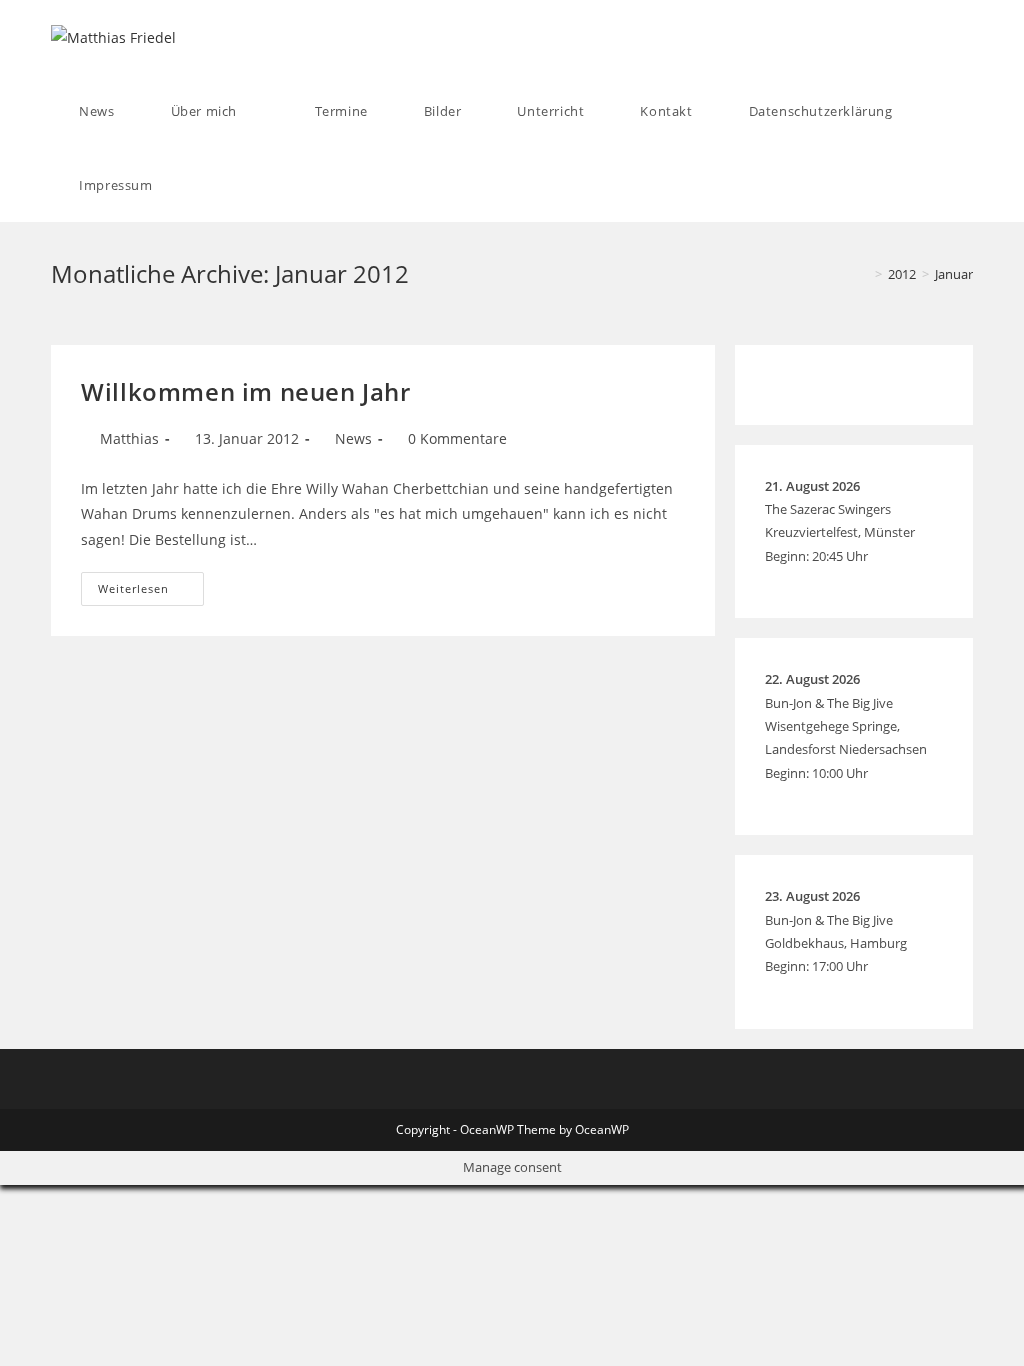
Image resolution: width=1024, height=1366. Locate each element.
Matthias (129, 438)
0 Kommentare (457, 438)
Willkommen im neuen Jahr (245, 391)
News (353, 438)
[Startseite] (864, 274)
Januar (954, 274)
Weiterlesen (151, 592)
